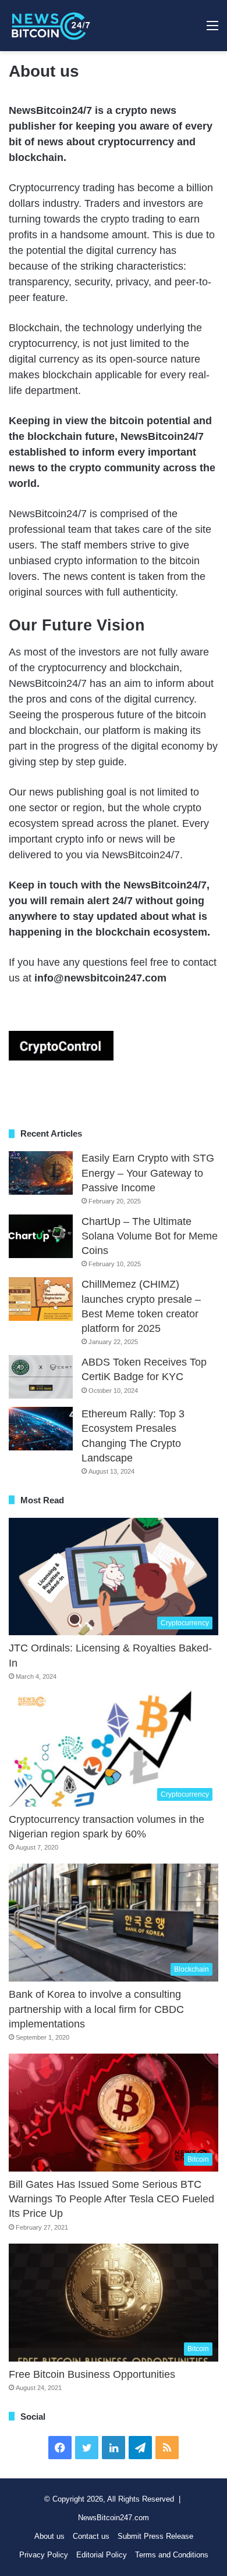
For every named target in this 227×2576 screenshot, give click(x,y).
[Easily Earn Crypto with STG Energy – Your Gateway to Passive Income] (41, 1173)
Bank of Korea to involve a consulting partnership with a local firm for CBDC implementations (96, 2009)
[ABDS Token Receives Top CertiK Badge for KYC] (41, 1377)
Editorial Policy (102, 2555)
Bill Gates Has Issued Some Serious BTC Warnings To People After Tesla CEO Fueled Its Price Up (111, 2199)
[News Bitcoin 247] (51, 26)
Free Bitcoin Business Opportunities (92, 2374)
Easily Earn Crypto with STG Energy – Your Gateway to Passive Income (148, 1173)
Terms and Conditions (172, 2555)
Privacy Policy (44, 2555)
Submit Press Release (155, 2536)
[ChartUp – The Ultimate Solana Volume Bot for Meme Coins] (41, 1236)
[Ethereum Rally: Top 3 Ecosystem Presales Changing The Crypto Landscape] (41, 1429)
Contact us (91, 2536)
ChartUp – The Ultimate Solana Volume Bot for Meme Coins (150, 1236)
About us (49, 2536)
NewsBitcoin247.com (114, 2518)
